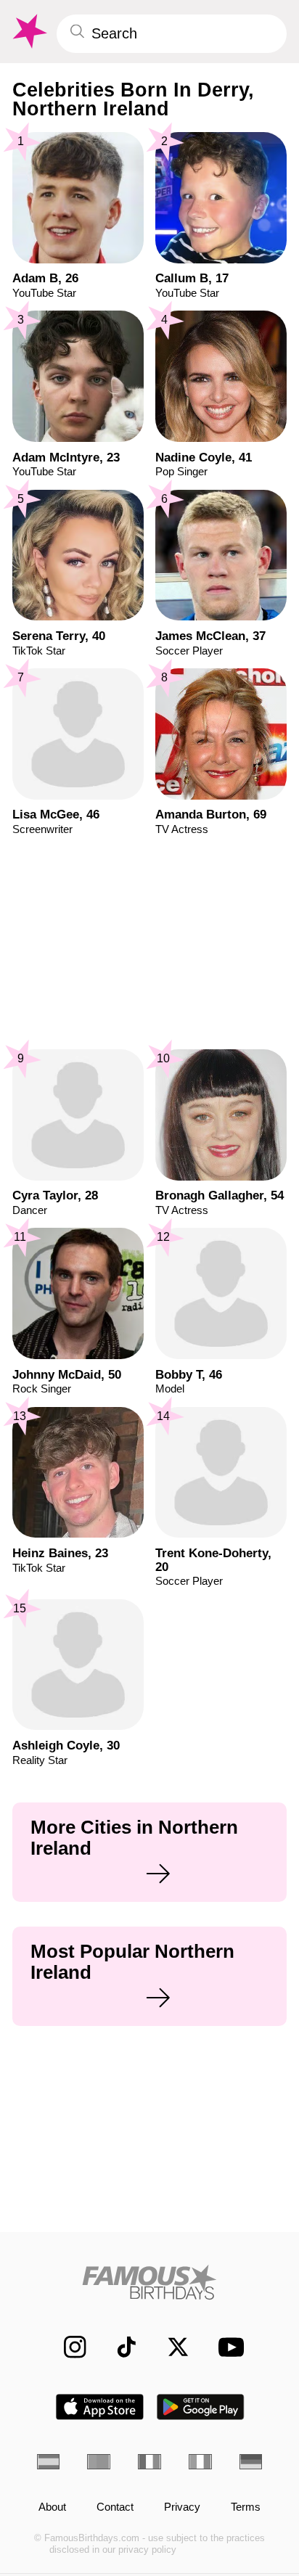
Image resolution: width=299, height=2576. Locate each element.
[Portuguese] (99, 2462)
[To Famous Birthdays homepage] (28, 32)
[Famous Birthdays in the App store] (100, 2407)
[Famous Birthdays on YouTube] (227, 2347)
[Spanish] (49, 2462)
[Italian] (200, 2462)
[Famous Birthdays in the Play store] (201, 2407)
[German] (251, 2462)
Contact (115, 2507)
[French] (149, 2462)
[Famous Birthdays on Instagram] (67, 2347)
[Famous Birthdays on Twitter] (171, 2347)
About (52, 2507)
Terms (246, 2507)
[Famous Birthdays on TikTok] (119, 2347)
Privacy (182, 2507)
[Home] (150, 2282)
